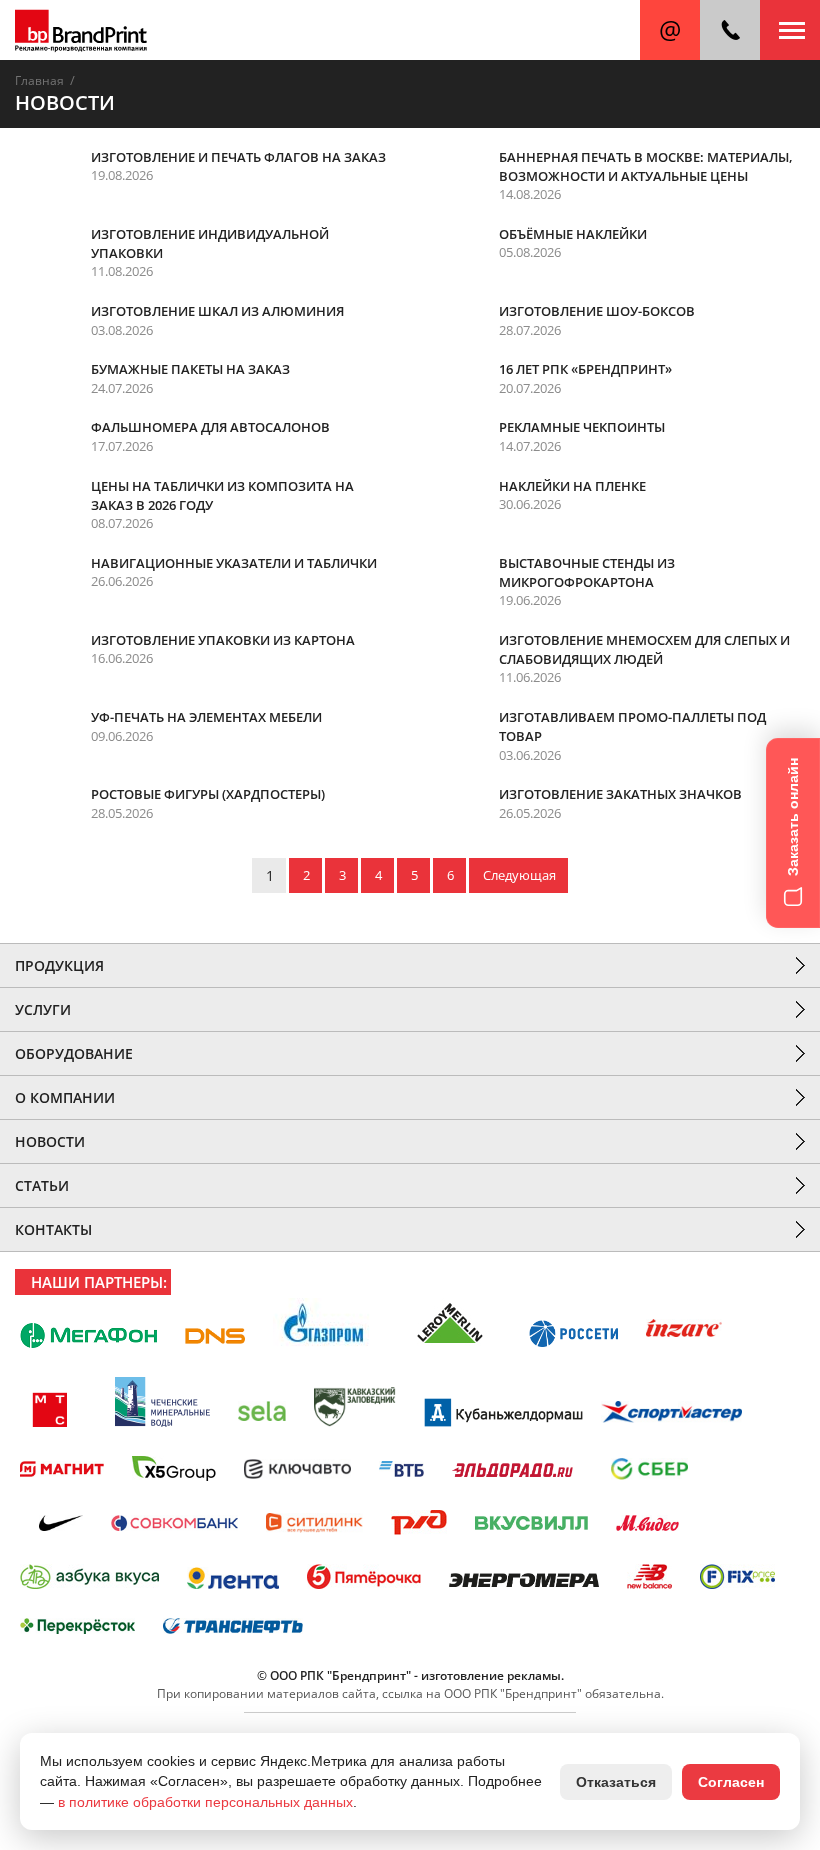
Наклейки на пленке (572, 486)
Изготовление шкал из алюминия (217, 311)
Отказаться (616, 1782)
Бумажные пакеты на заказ (190, 369)
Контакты (53, 1229)
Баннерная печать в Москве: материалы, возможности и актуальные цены (646, 166)
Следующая (519, 875)
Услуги (43, 1009)
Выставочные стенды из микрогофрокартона (587, 572)
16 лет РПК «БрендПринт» (585, 369)
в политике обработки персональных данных (205, 1802)
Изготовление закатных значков (620, 794)
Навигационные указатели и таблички (234, 563)
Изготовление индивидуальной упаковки (210, 243)
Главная (39, 80)
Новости (50, 1141)
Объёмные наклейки (573, 234)
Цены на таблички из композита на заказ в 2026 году (222, 495)
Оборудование (74, 1053)
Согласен (731, 1782)
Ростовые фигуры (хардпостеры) (208, 794)
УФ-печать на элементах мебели (206, 717)
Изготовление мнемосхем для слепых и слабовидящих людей (644, 649)
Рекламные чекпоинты (582, 427)
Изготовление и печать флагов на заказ (238, 157)
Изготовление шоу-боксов (597, 311)
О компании (65, 1097)
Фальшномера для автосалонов (210, 427)
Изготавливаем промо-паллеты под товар (632, 726)
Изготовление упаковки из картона (223, 640)
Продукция (59, 965)
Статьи (42, 1185)
